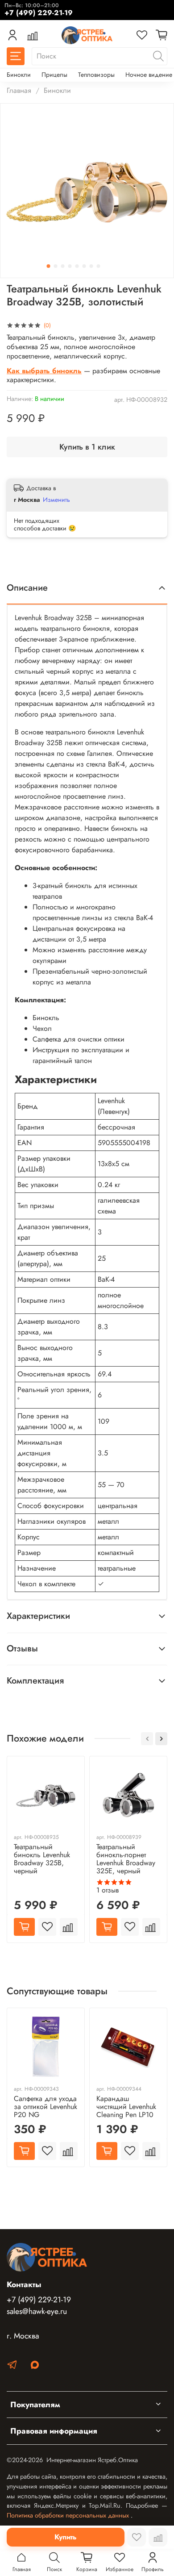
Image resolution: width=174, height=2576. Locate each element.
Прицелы (54, 75)
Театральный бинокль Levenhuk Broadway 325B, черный (42, 1859)
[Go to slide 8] (99, 266)
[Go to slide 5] (77, 266)
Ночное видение (149, 75)
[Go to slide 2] (56, 266)
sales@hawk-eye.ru (37, 2311)
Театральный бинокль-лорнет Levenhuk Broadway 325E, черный (126, 1859)
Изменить (56, 500)
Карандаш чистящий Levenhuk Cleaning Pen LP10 (126, 2107)
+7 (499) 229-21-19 (39, 2300)
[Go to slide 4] (70, 266)
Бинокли (19, 75)
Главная (19, 90)
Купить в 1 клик (87, 447)
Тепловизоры (96, 75)
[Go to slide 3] (63, 266)
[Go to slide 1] (49, 266)
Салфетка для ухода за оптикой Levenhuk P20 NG (46, 2107)
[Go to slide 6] (84, 266)
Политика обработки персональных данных (69, 2515)
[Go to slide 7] (91, 266)
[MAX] (35, 2366)
